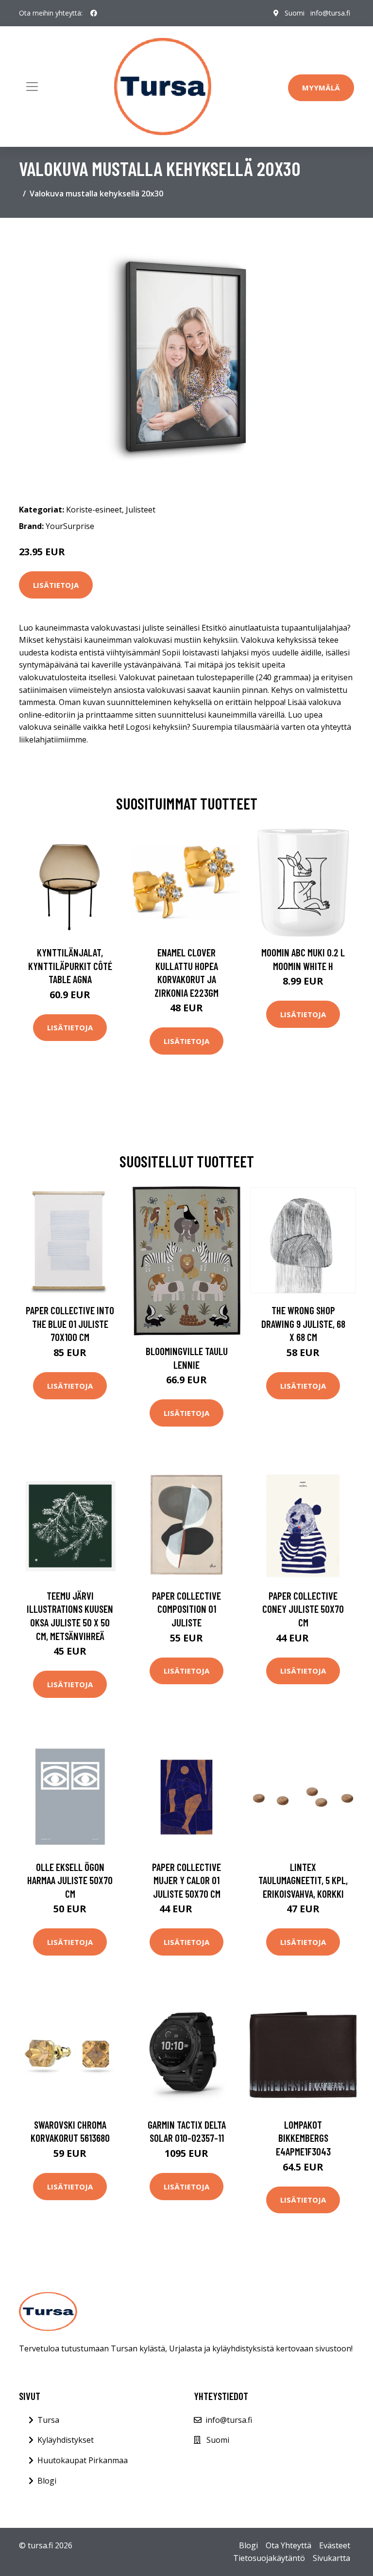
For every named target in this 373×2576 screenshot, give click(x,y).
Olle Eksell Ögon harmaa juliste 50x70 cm (70, 1880)
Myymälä (321, 88)
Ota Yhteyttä (288, 2545)
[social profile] (94, 13)
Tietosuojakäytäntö (269, 2558)
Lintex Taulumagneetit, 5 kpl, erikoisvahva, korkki (303, 1880)
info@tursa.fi (330, 13)
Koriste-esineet (94, 510)
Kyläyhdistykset (66, 2440)
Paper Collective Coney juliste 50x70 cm (303, 1609)
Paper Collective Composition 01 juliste (186, 1609)
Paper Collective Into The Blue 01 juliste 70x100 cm (70, 1323)
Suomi (295, 13)
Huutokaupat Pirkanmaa (83, 2460)
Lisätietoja (56, 585)
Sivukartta (331, 2558)
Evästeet (335, 2545)
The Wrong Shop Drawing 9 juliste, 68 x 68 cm (303, 1323)
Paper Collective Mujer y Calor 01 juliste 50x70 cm (186, 1880)
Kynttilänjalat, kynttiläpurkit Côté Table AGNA (70, 966)
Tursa (48, 2420)
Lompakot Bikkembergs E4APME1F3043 (303, 2138)
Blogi (47, 2481)
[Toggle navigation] (32, 87)
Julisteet (141, 510)
